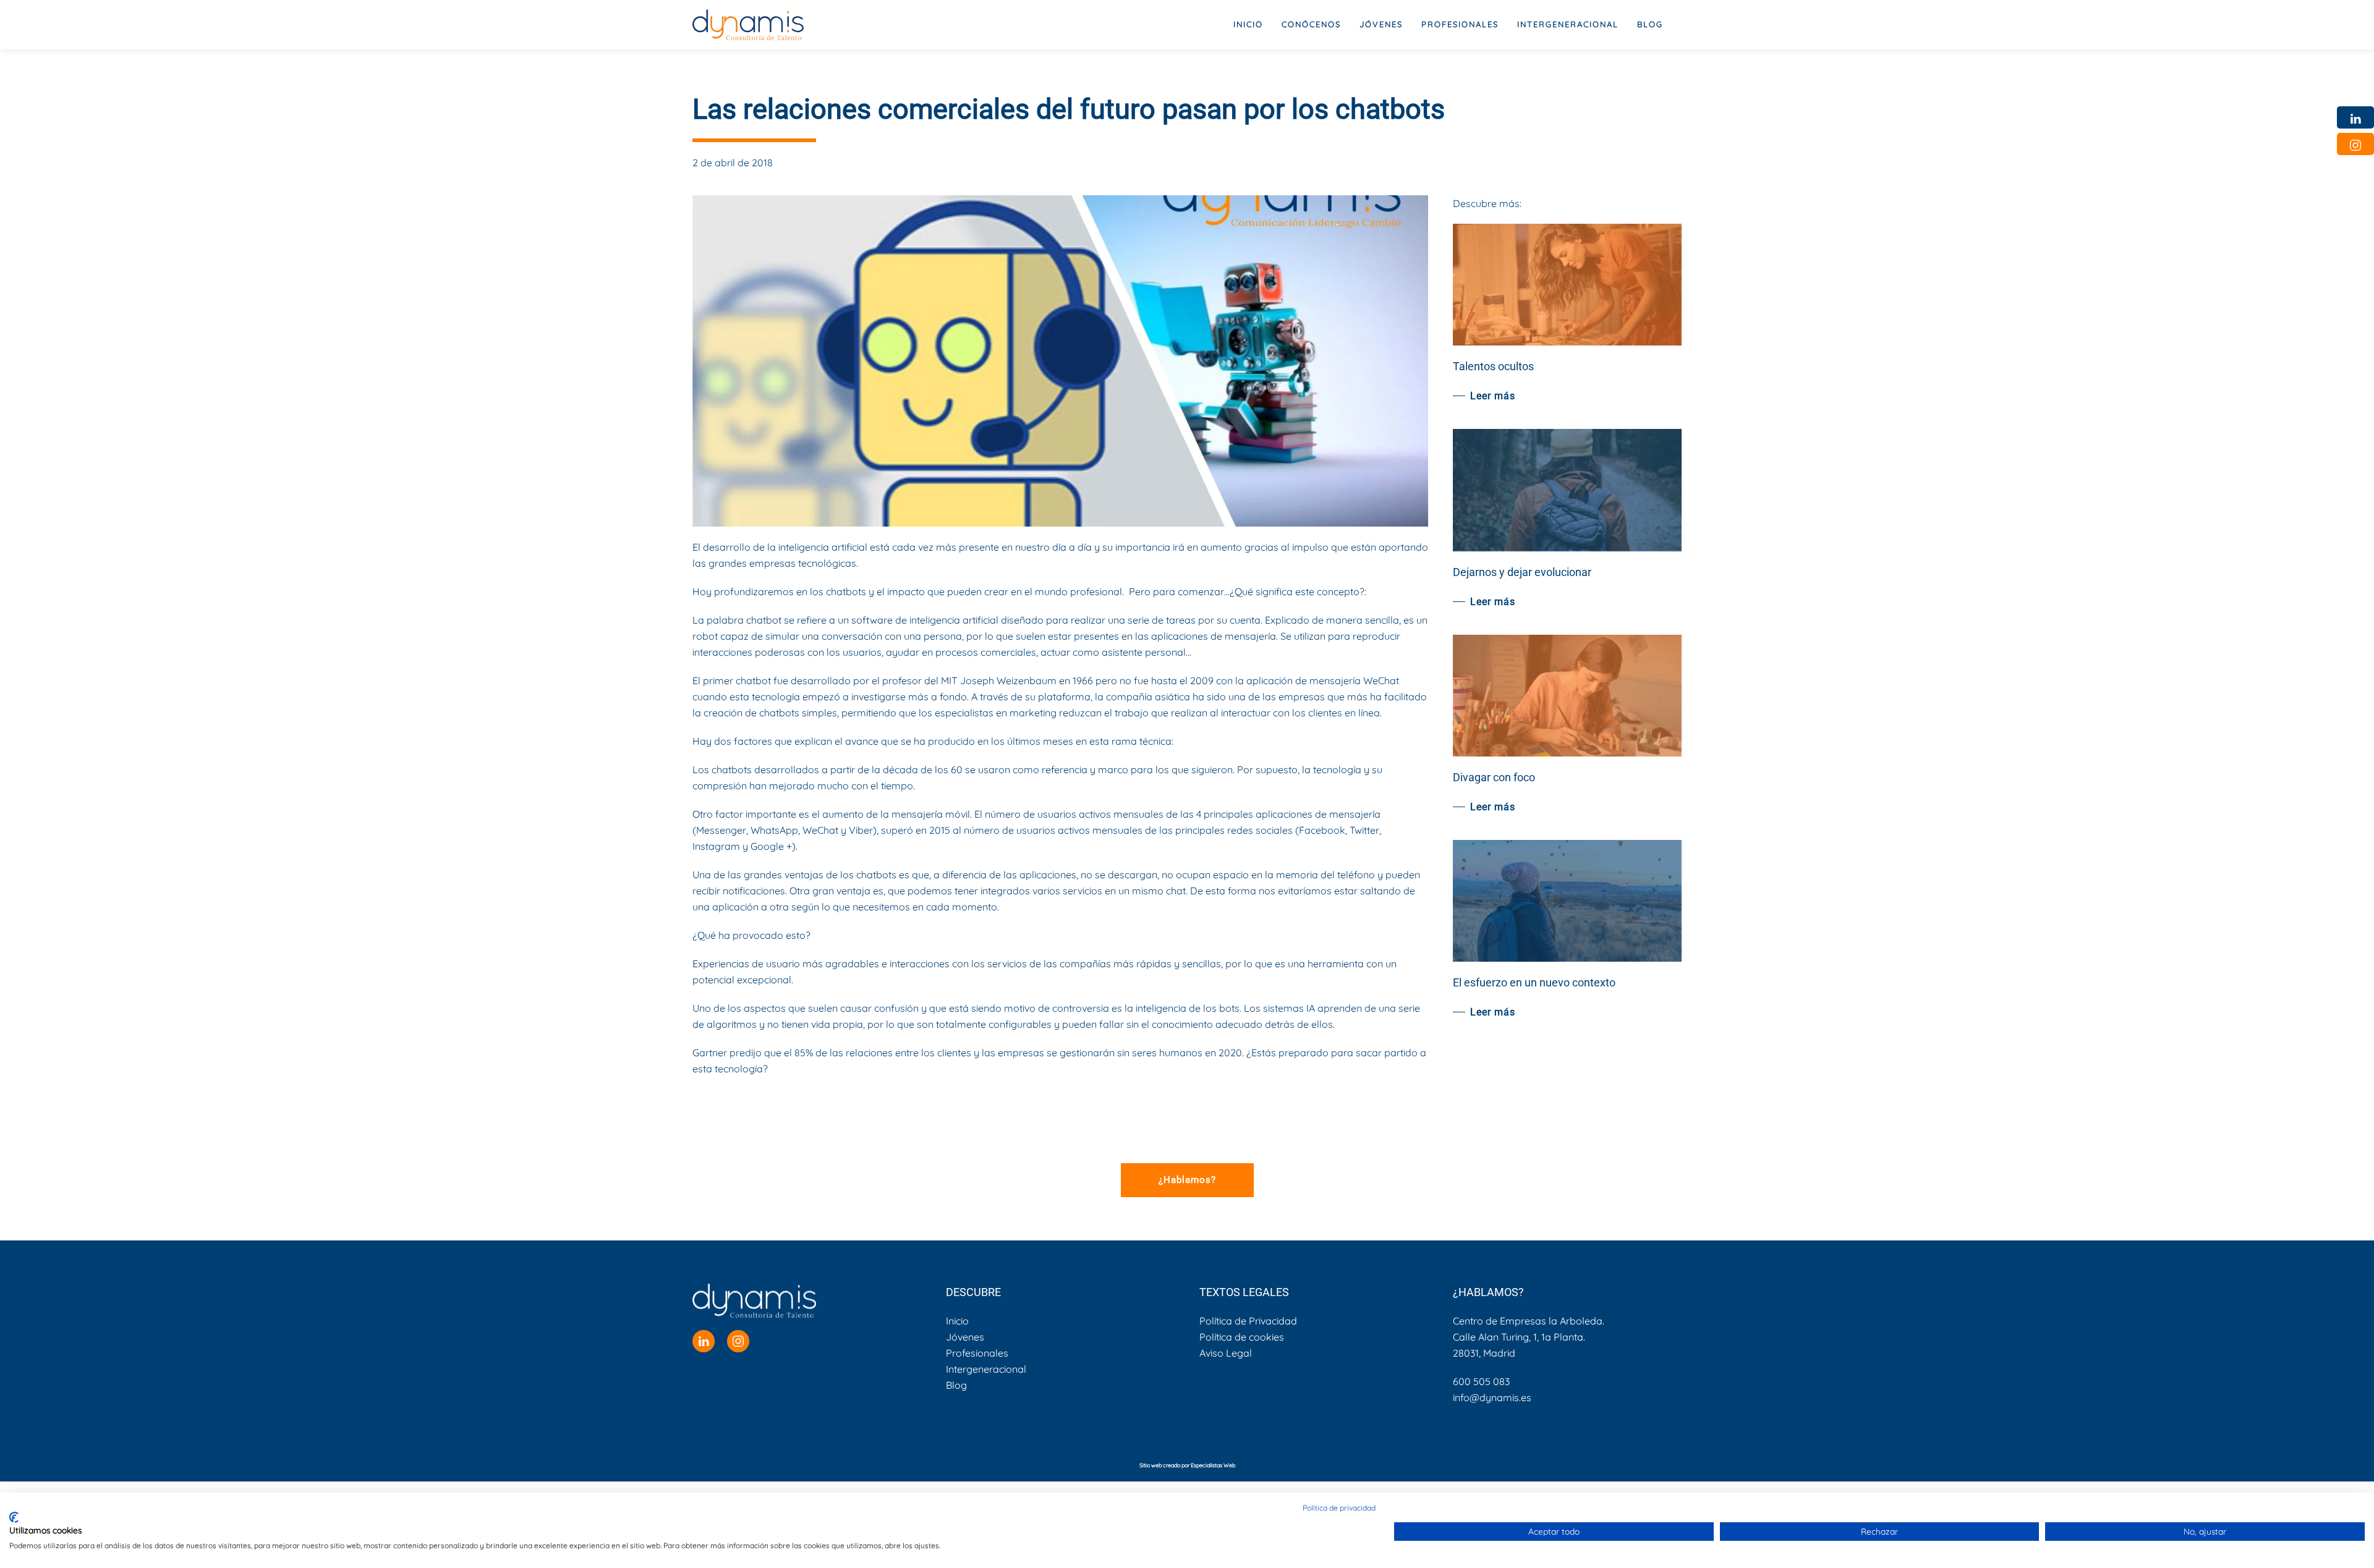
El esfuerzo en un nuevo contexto (1534, 982)
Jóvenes (965, 1337)
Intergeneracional (986, 1369)
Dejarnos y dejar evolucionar (1522, 572)
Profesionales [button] (1460, 24)
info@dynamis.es (1492, 1397)
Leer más (1493, 396)
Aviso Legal (1226, 1353)
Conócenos (1311, 24)
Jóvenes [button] (1381, 24)
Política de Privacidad (1248, 1321)
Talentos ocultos (1493, 366)
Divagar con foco (1494, 777)
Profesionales (977, 1353)
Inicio (1248, 24)
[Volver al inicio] (748, 25)
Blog (1650, 24)
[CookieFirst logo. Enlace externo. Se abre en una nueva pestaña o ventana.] (14, 1517)
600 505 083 (1481, 1381)
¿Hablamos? (1187, 1180)
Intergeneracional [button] (1568, 24)
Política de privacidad (1339, 1508)
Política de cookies (1242, 1337)
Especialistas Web (1213, 1465)
